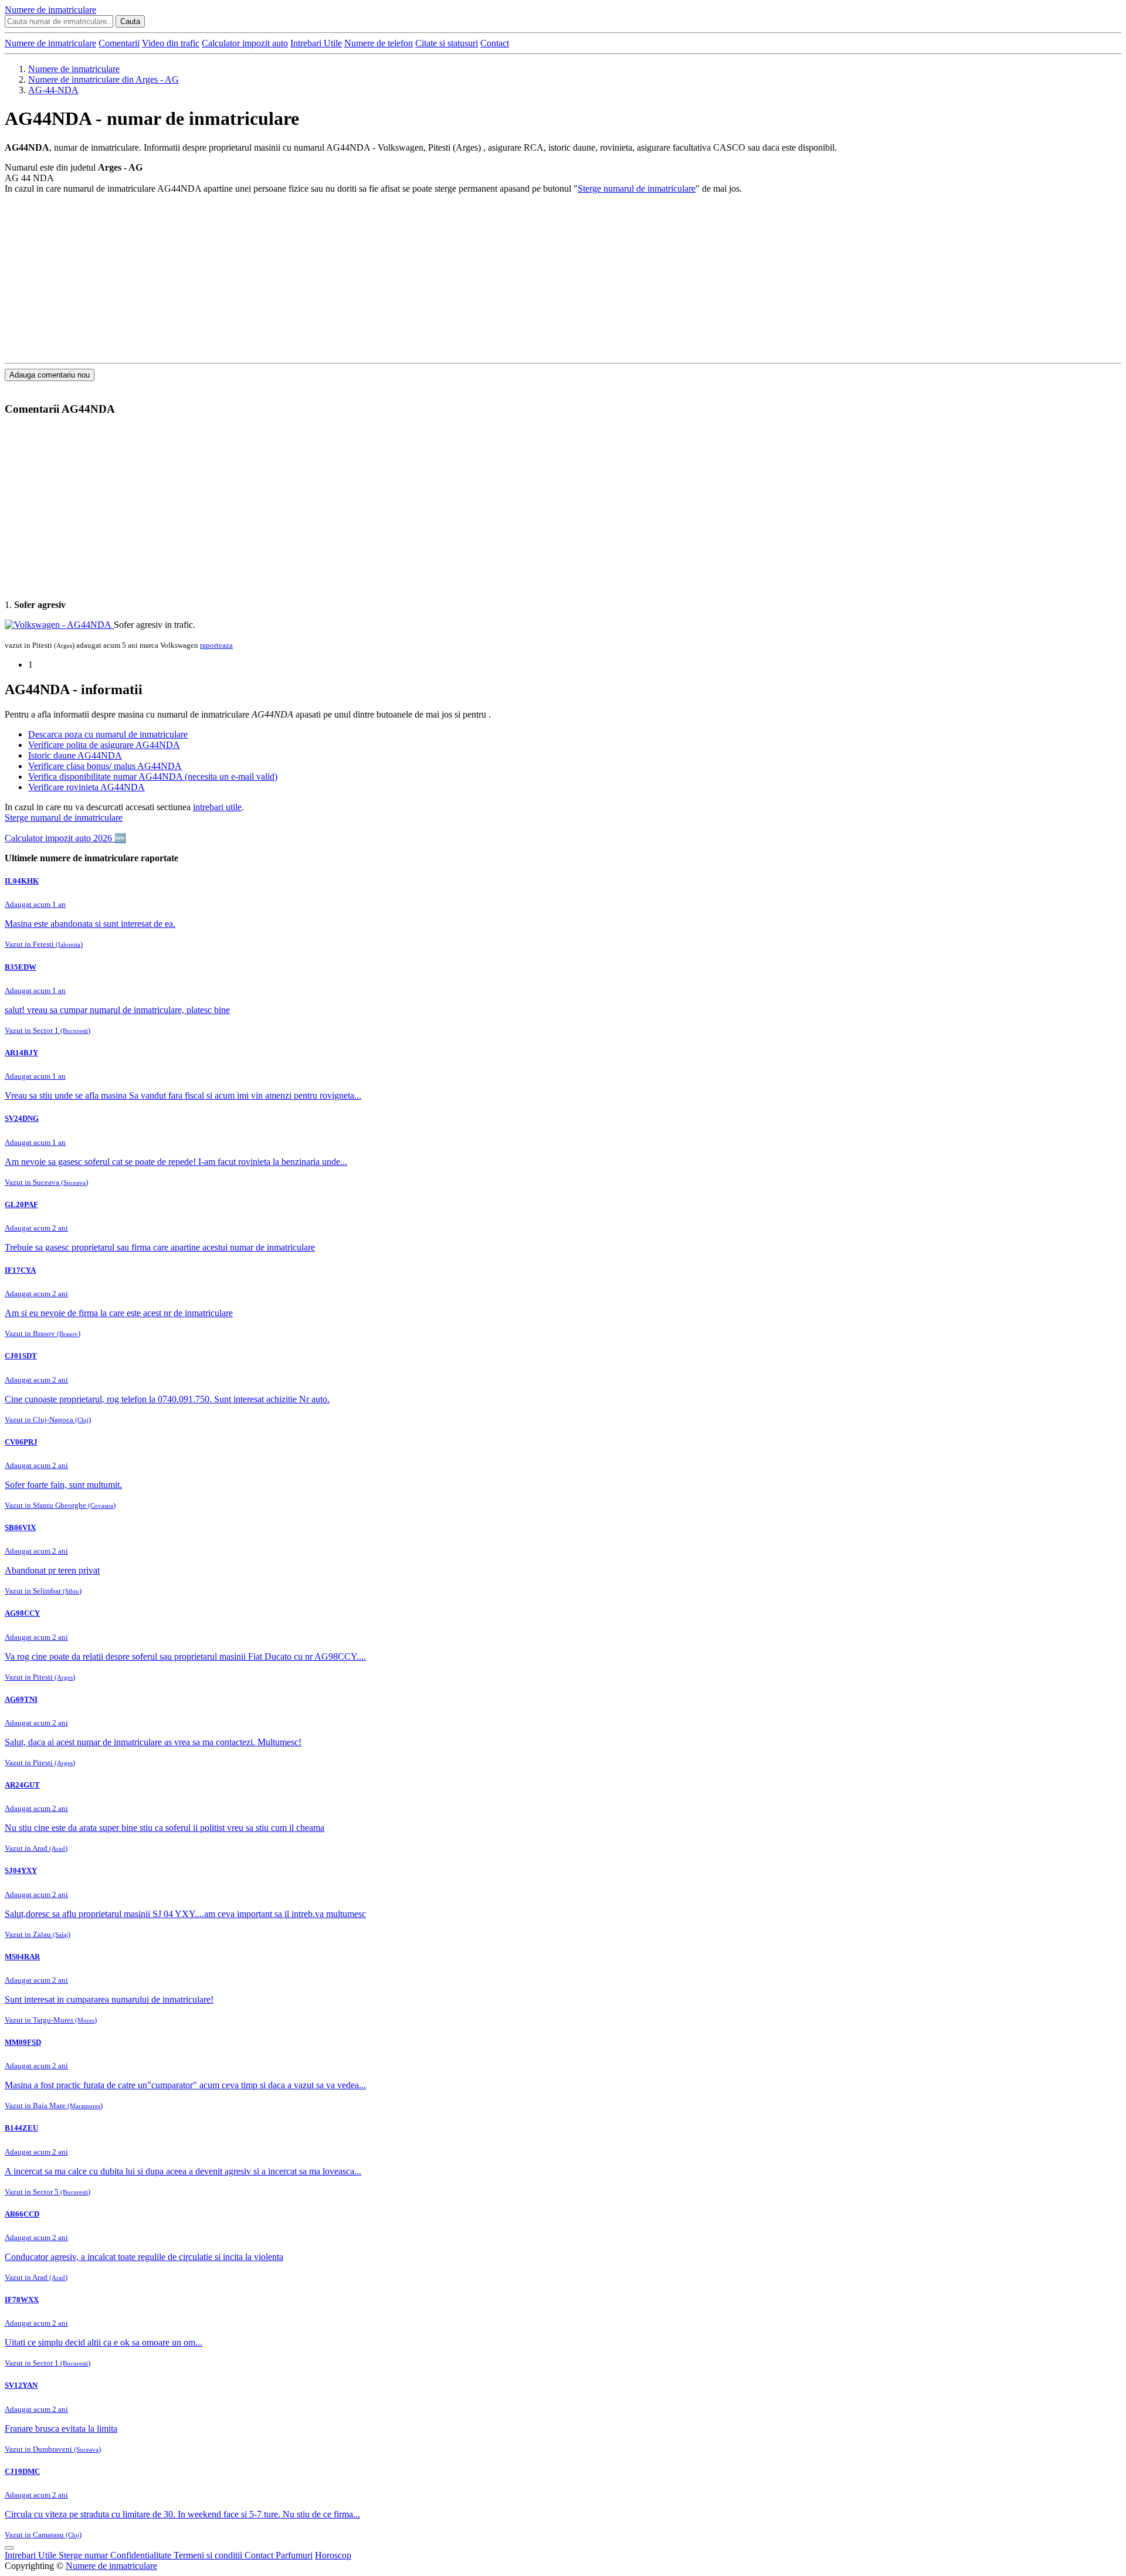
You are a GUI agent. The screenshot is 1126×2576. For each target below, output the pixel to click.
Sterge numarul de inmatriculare (637, 188)
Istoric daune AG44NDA (75, 755)
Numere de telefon (379, 43)
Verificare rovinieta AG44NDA (87, 787)
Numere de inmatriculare (50, 43)
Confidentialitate (142, 2555)
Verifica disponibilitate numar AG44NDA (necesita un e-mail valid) (153, 776)
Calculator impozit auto (245, 43)
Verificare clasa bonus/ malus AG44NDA (105, 766)
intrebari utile (217, 807)
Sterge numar (84, 2555)
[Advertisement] (357, 276)
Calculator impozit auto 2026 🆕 (65, 838)
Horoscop (333, 2555)
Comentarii (119, 43)
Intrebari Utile (316, 43)
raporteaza (216, 645)
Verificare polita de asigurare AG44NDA (104, 745)
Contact (495, 43)
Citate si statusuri (447, 43)
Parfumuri (294, 2555)
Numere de (50, 10)
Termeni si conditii (209, 2555)
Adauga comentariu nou (50, 375)
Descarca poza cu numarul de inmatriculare (108, 734)
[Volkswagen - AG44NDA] (59, 625)
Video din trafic (171, 43)
